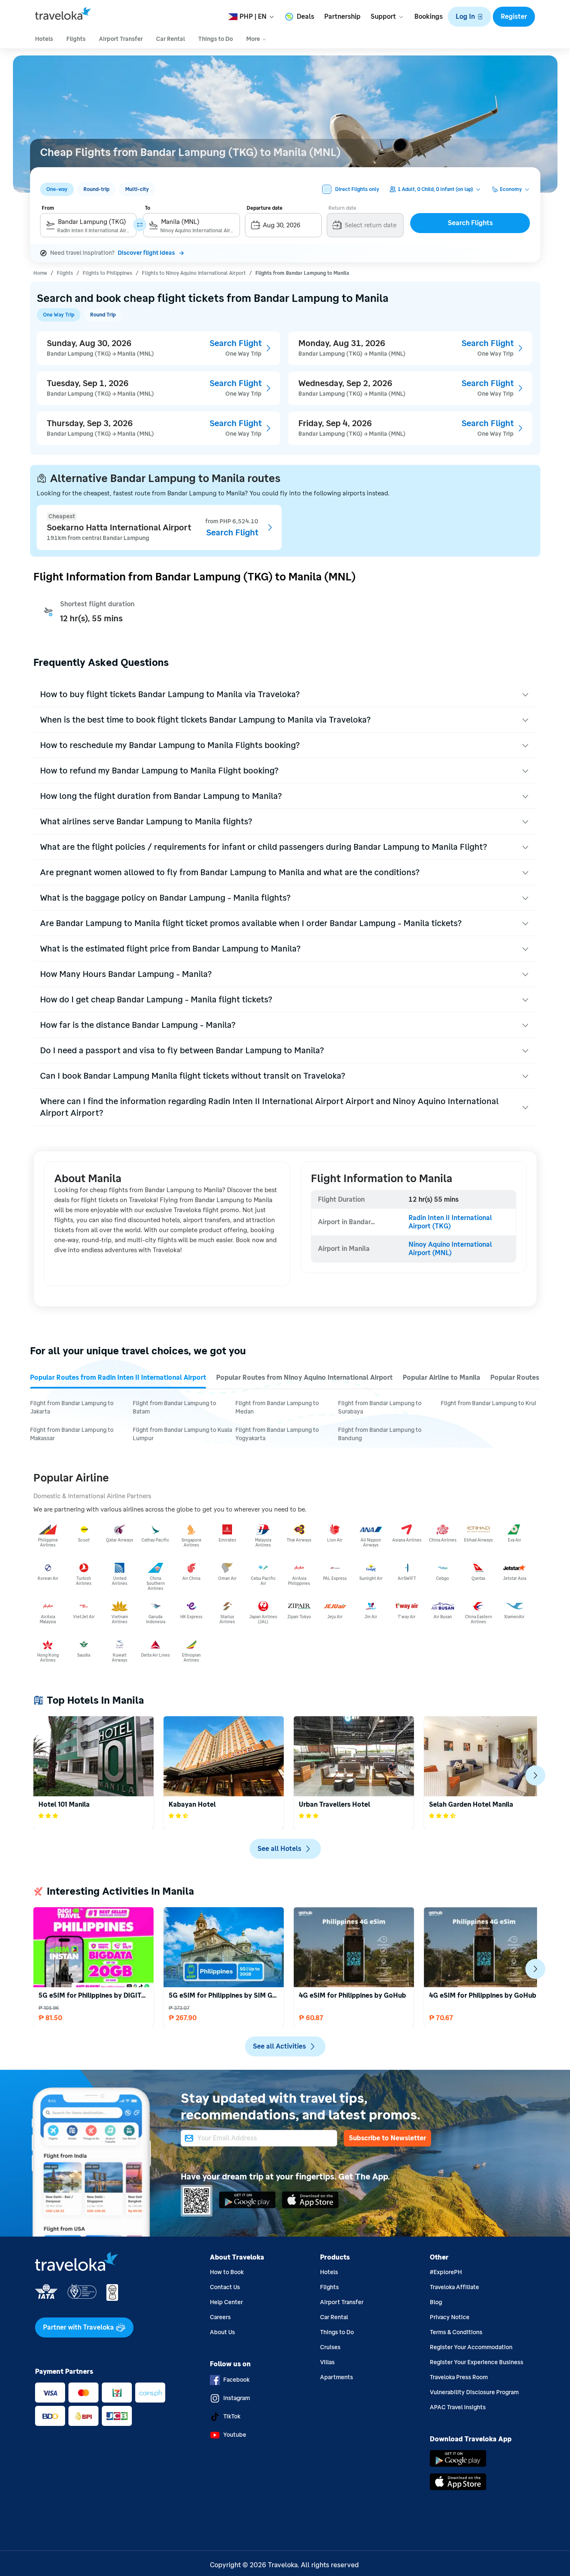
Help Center (226, 2302)
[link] (40, 272)
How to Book (227, 2272)
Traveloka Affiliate (454, 2287)
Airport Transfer (342, 2302)
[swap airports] (140, 225)
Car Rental (334, 2317)
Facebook (236, 2380)
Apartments (337, 2377)
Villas (327, 2362)
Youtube (235, 2435)
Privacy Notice (450, 2317)
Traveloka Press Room (459, 2377)
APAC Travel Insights (458, 2407)
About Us (222, 2332)
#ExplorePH (446, 2272)
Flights (329, 2287)
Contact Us (225, 2287)
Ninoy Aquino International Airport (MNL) (451, 1249)
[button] (469, 17)
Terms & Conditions (456, 2332)
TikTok (232, 2417)
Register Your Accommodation (471, 2347)
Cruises (330, 2347)
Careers (220, 2317)
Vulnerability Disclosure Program (474, 2392)
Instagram (237, 2398)
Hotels (329, 2272)
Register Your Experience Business (477, 2362)
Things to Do (337, 2332)
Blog (436, 2302)
